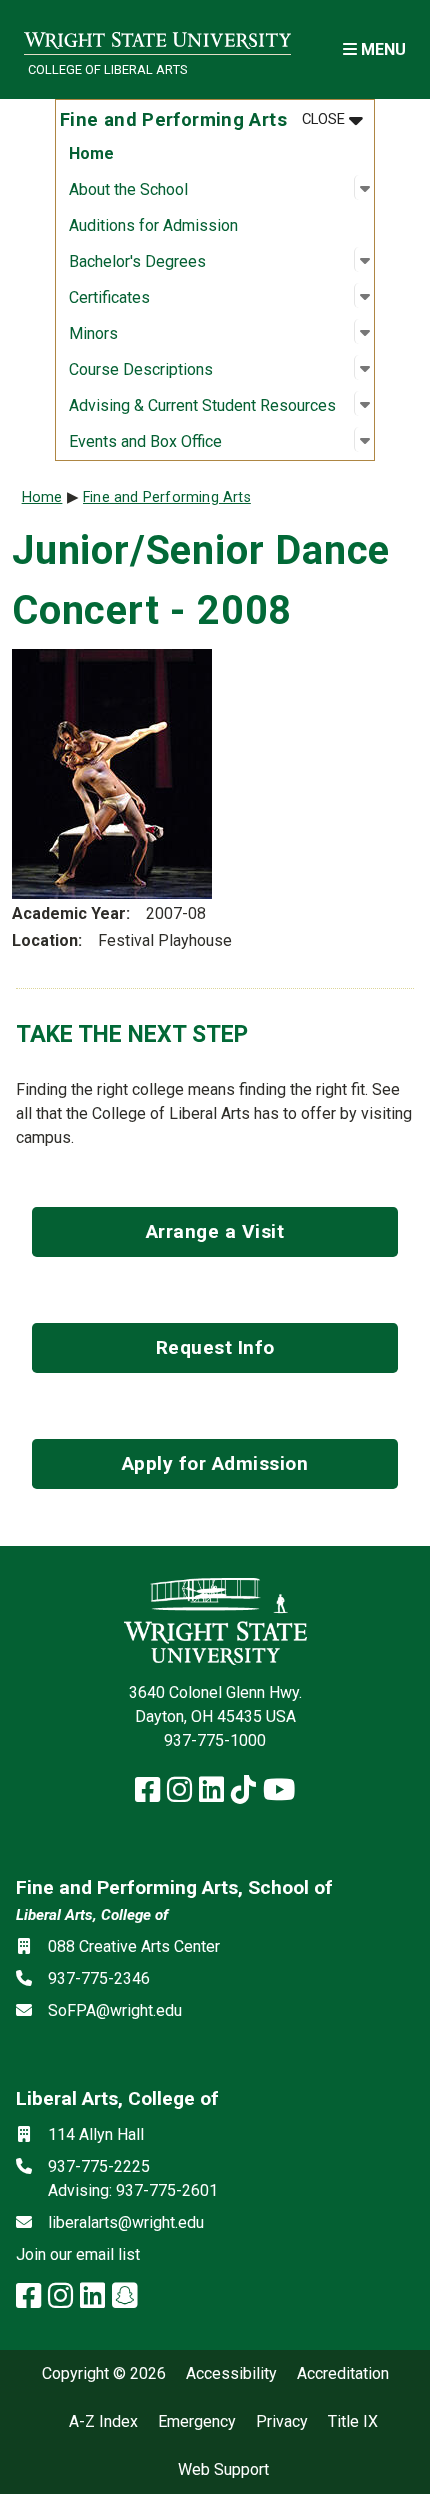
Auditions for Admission (153, 225)
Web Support (223, 2470)
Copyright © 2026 (104, 2374)
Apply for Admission (215, 1463)
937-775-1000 (215, 1740)
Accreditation (343, 2374)
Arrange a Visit (215, 1231)
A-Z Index (103, 2422)
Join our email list (78, 2254)
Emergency (197, 2422)
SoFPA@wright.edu (115, 2010)
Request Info (215, 1347)
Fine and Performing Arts (167, 497)
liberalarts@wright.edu (126, 2222)
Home (91, 153)
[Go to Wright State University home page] (157, 36)
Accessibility (231, 2374)
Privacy (282, 2422)
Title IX (353, 2422)
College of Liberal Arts (107, 69)
